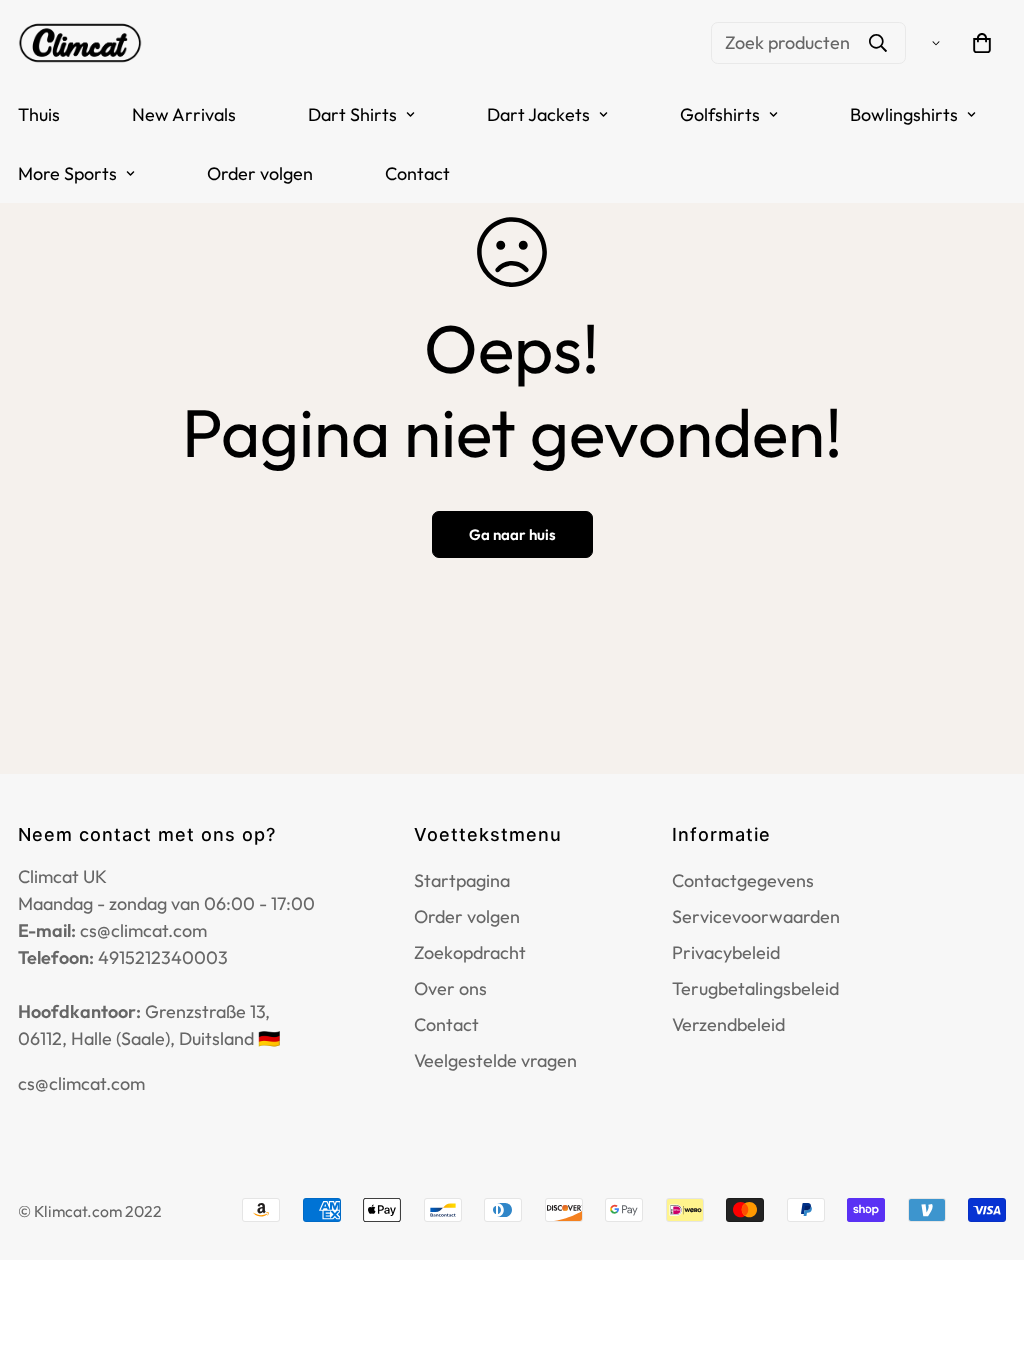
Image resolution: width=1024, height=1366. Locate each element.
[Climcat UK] (80, 42)
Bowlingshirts (904, 114)
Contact (417, 173)
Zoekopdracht (470, 952)
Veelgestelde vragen (495, 1060)
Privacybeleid (726, 952)
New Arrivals (184, 114)
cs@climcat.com (81, 1083)
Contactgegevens (743, 880)
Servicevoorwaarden (756, 916)
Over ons (450, 988)
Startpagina (462, 880)
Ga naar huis (512, 534)
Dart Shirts (352, 114)
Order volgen (260, 173)
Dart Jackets (538, 114)
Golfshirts (720, 114)
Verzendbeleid (728, 1024)
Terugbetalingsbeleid (755, 988)
